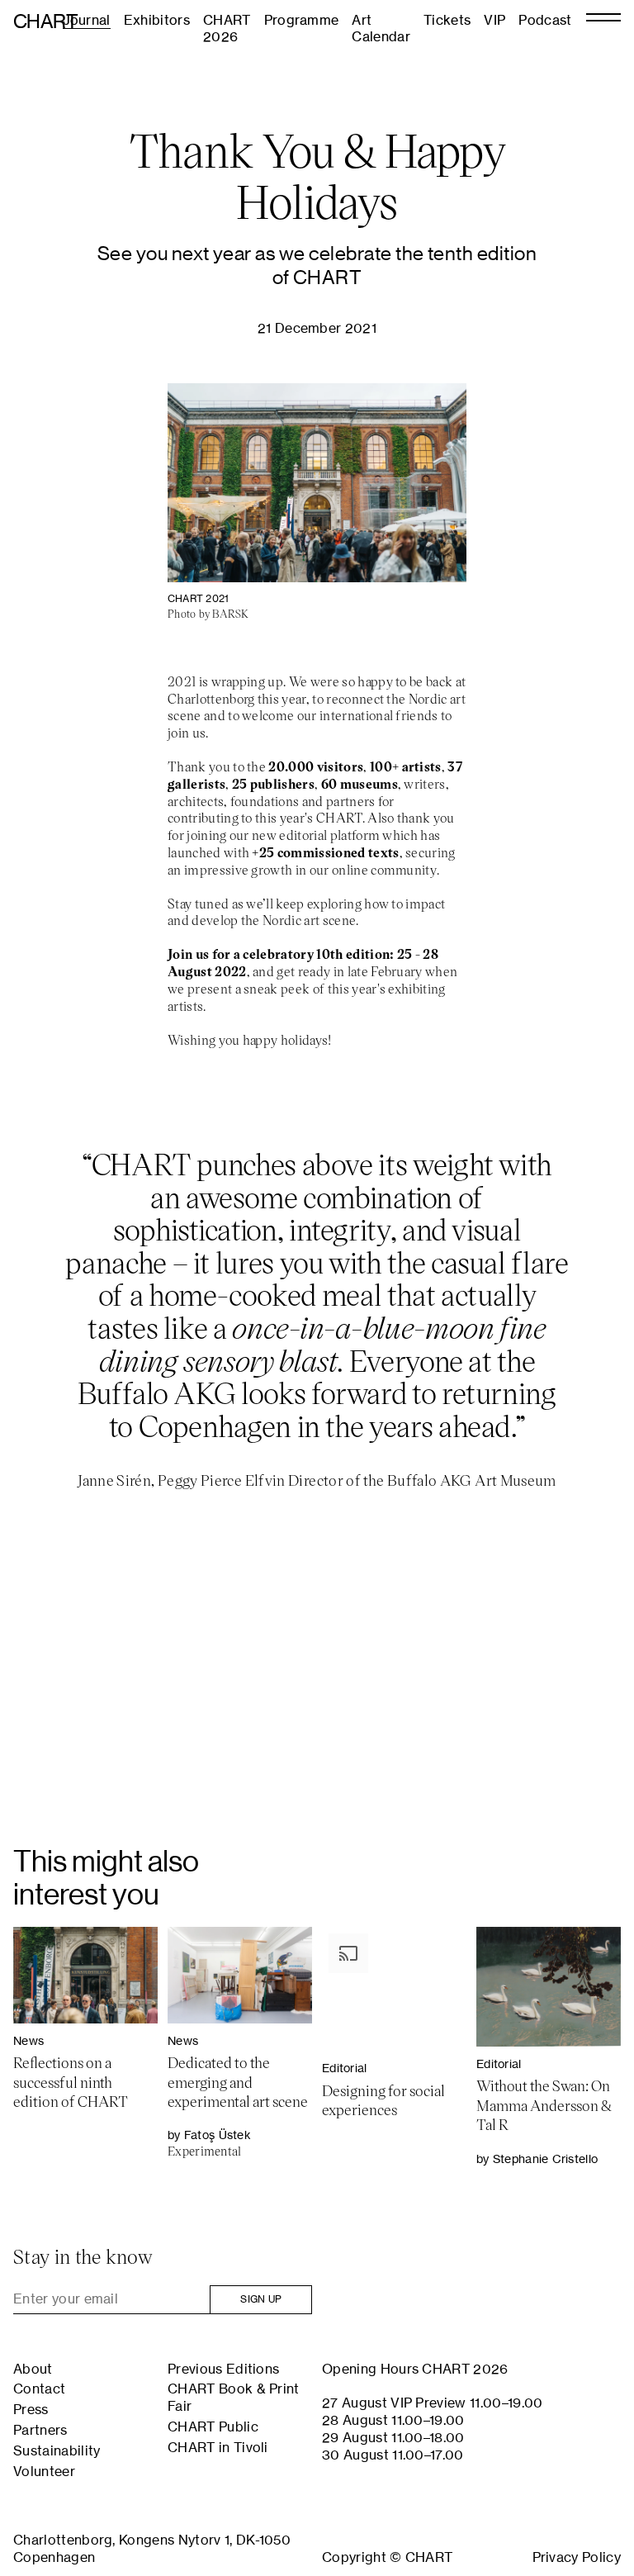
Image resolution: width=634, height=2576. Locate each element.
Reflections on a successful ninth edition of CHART (71, 2082)
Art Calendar (381, 28)
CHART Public (213, 2427)
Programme (302, 20)
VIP (494, 20)
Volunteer (44, 2471)
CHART (45, 21)
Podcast (545, 20)
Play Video (317, 1713)
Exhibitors (157, 20)
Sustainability (57, 2450)
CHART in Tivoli (218, 2447)
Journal (87, 20)
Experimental (205, 2151)
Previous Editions (223, 2369)
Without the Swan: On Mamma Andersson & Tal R (544, 2105)
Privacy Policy (577, 2557)
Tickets (447, 20)
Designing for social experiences (383, 2100)
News (28, 2040)
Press (31, 2409)
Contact (39, 2389)
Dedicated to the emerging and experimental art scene (238, 2082)
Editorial (345, 2068)
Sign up (261, 2299)
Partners (40, 2430)
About (33, 2369)
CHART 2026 (227, 28)
